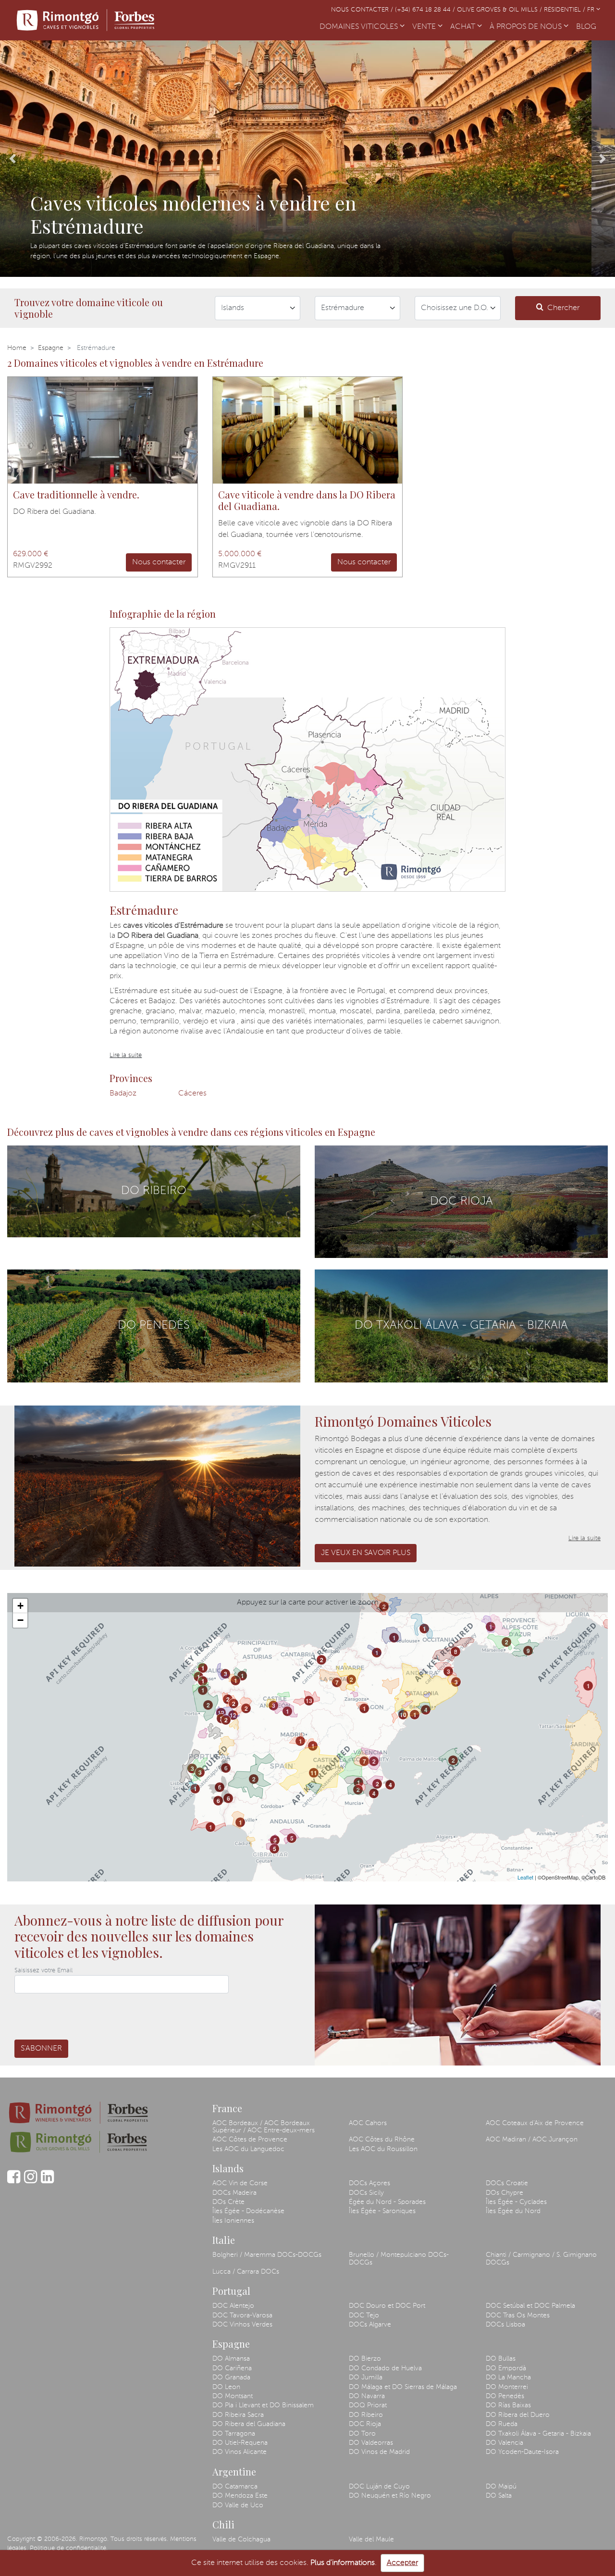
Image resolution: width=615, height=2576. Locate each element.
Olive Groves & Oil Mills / (500, 10)
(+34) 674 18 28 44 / (426, 10)
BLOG (588, 27)
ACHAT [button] (464, 27)
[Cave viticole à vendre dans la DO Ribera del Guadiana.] (308, 430)
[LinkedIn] (47, 2181)
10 (403, 1715)
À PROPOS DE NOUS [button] (527, 27)
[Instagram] (31, 2181)
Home (17, 348)
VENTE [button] (425, 27)
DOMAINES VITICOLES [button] (360, 27)
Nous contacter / (363, 10)
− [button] (20, 1620)
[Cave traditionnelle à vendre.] (103, 430)
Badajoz (123, 1094)
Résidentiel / (566, 10)
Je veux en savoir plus (366, 1553)
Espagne (51, 348)
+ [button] (20, 1606)
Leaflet (525, 1877)
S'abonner (41, 2049)
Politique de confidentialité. (69, 2548)
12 (221, 1713)
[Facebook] (14, 2181)
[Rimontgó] (87, 20)
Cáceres (192, 1094)
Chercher (563, 308)
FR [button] (592, 10)
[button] (12, 159)
